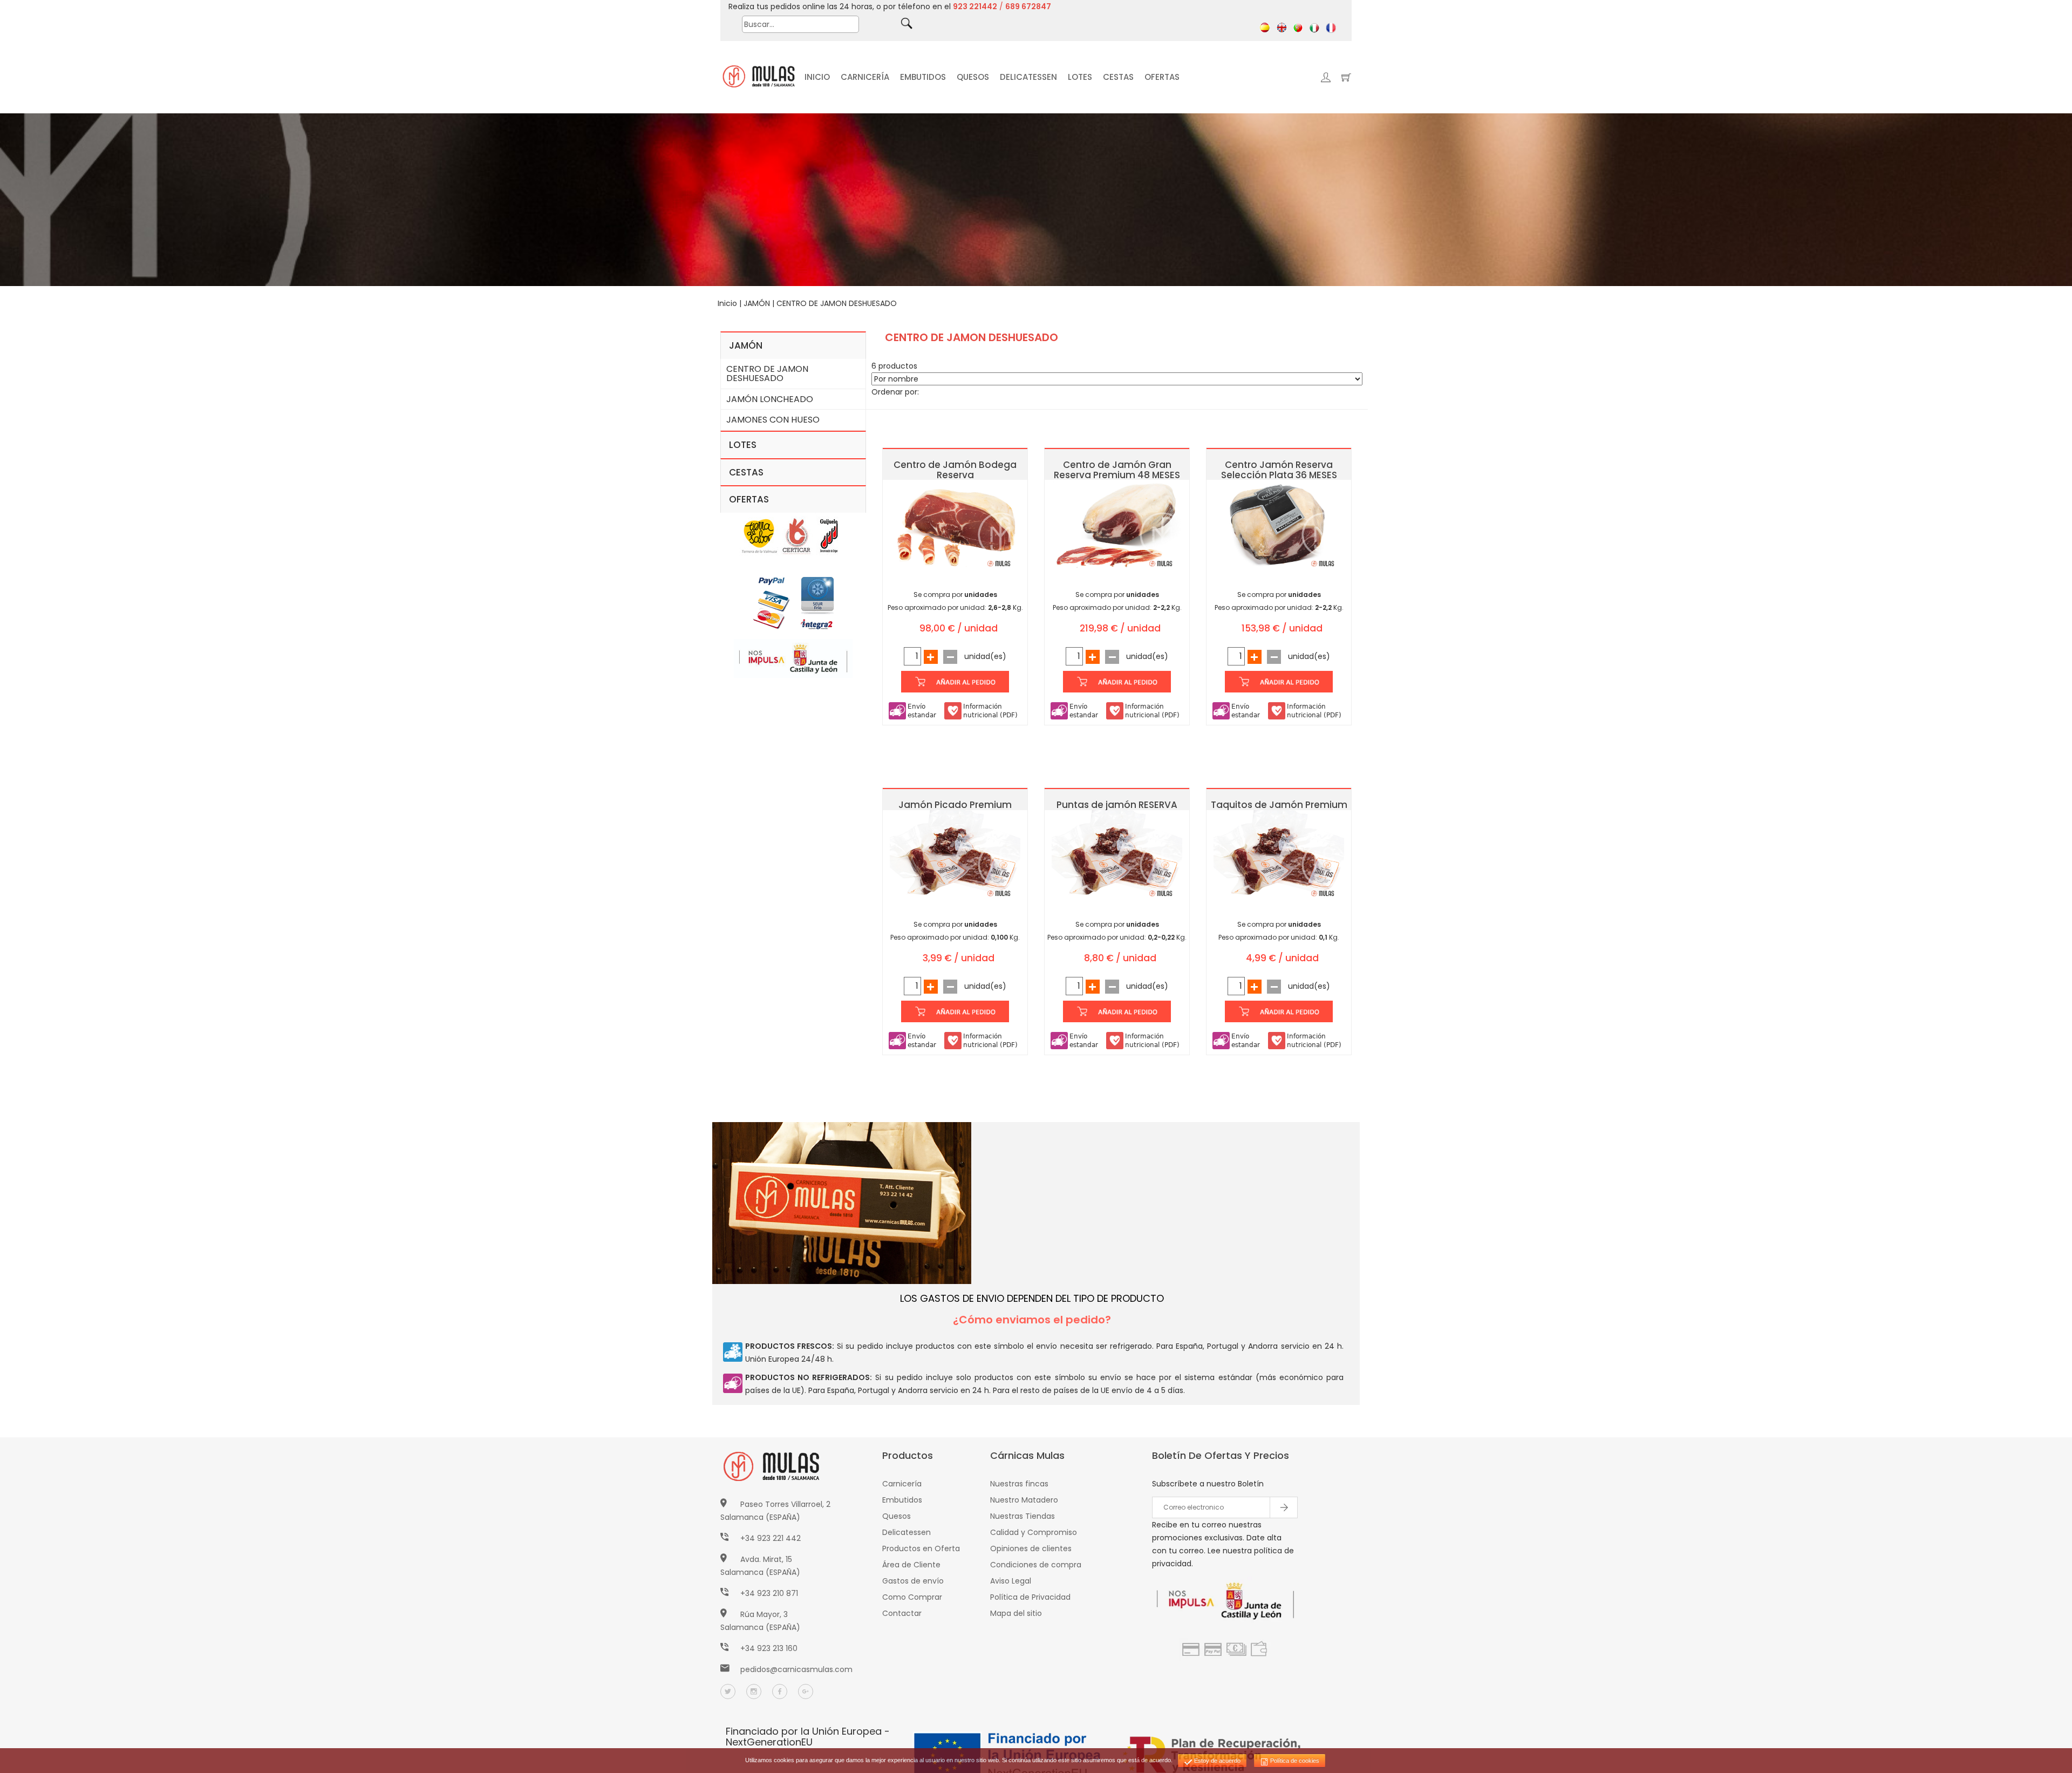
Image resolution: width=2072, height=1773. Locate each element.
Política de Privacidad (1030, 1597)
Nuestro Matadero (1024, 1500)
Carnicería (902, 1484)
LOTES (1080, 77)
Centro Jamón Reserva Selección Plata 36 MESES (1279, 470)
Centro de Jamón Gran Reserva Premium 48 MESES (1117, 470)
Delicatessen (906, 1532)
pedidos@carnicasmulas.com (796, 1669)
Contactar (902, 1613)
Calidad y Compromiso (1034, 1532)
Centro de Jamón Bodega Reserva (955, 470)
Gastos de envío (913, 1581)
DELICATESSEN (1028, 77)
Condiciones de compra (1036, 1565)
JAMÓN (757, 303)
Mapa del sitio (1016, 1613)
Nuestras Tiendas (1023, 1516)
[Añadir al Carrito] (955, 681)
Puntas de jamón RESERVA (1117, 805)
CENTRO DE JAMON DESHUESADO (837, 303)
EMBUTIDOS (923, 77)
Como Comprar (912, 1597)
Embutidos (902, 1500)
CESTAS (1118, 77)
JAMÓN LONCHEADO (770, 399)
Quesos (897, 1516)
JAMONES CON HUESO (773, 420)
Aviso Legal (1011, 1581)
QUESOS (973, 77)
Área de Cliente (911, 1565)
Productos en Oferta (921, 1548)
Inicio (727, 303)
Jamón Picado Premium (955, 805)
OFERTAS (1162, 77)
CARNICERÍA (865, 77)
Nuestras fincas (1019, 1484)
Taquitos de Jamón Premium (1279, 805)
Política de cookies (1294, 1761)
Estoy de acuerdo (1216, 1761)
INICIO (817, 77)
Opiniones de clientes (1031, 1548)
